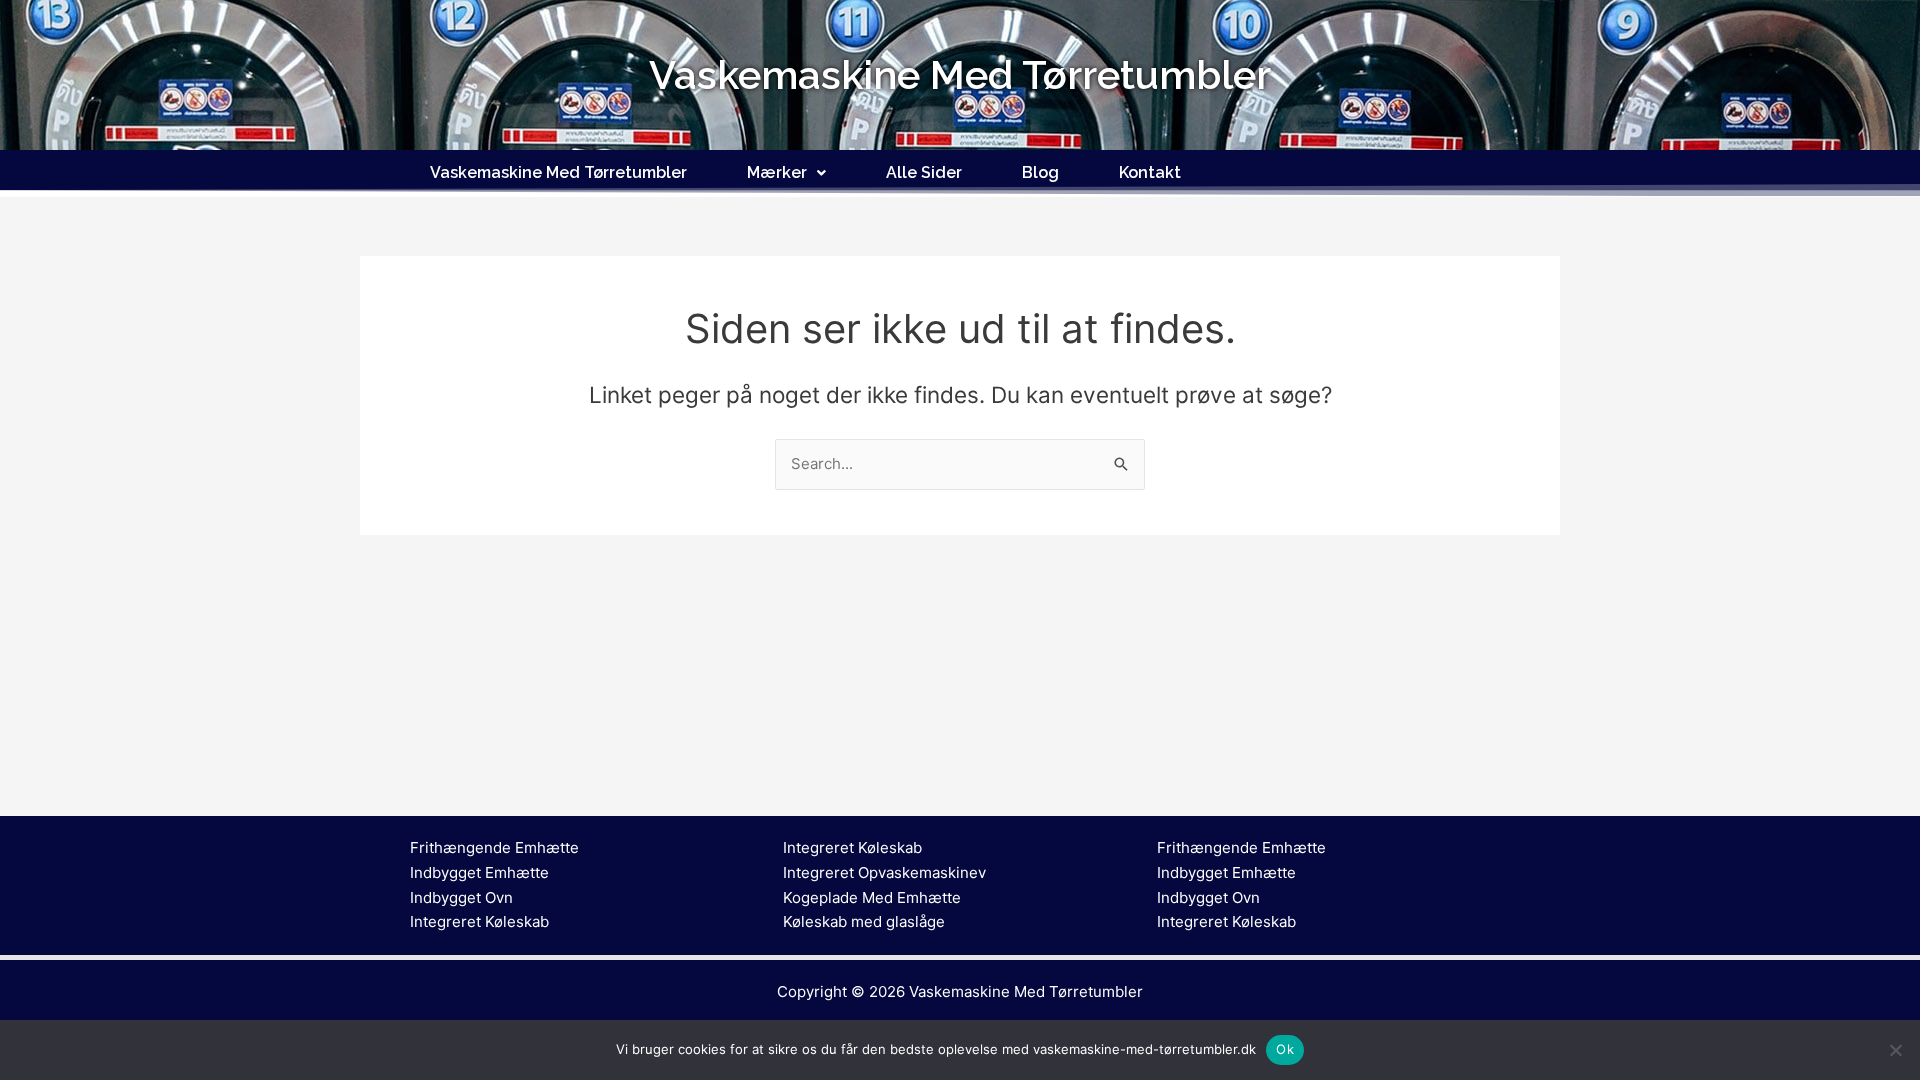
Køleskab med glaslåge (864, 921)
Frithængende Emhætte (494, 847)
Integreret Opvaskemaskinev (884, 872)
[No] (1895, 1050)
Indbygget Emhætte (479, 872)
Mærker (777, 172)
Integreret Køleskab (479, 921)
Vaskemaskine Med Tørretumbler (558, 172)
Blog (1040, 172)
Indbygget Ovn (461, 897)
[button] (786, 173)
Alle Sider (924, 172)
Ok (1285, 1049)
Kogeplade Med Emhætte (872, 897)
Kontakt (1150, 172)
